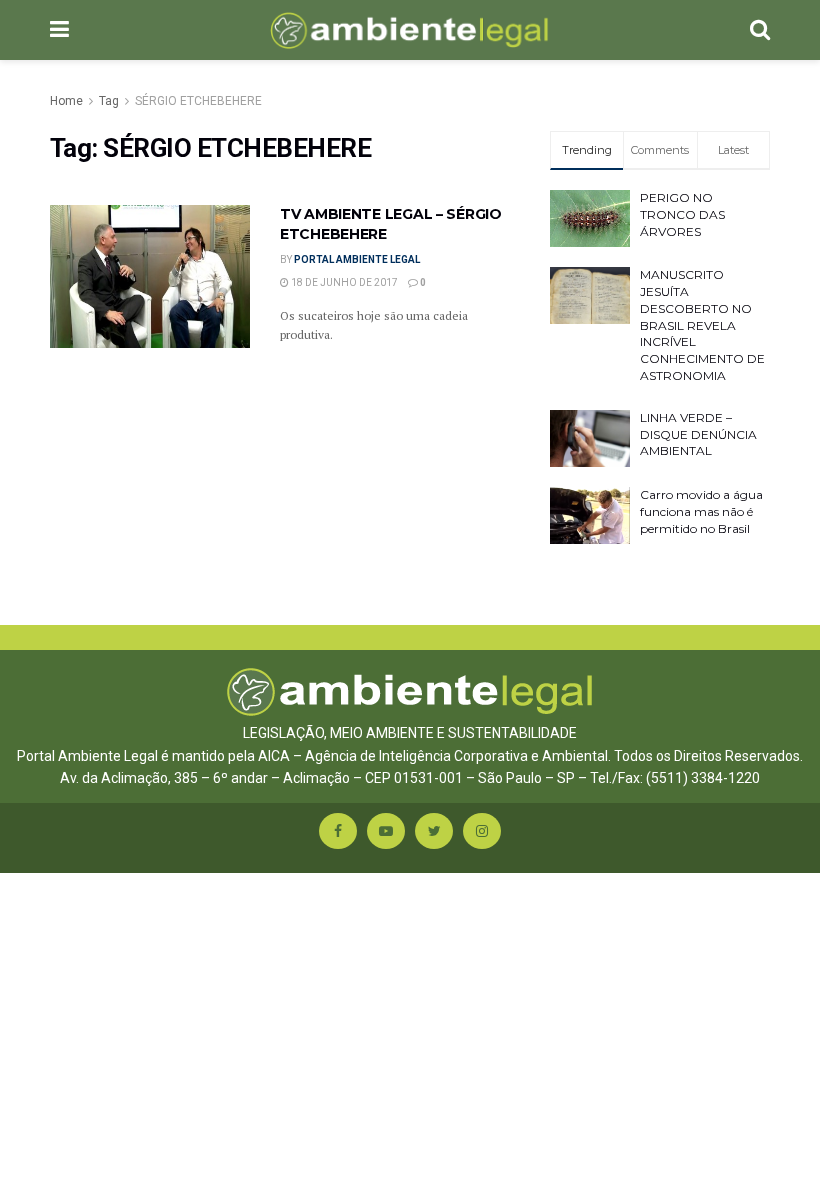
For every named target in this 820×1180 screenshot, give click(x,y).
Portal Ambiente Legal (357, 259)
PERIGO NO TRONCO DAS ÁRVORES (682, 214)
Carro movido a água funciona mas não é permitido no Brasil (701, 511)
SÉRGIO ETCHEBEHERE (198, 101)
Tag (109, 101)
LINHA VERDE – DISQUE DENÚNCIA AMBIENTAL (698, 434)
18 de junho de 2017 (343, 282)
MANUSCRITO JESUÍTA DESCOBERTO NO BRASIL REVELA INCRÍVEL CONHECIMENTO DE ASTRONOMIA (702, 325)
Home (66, 101)
